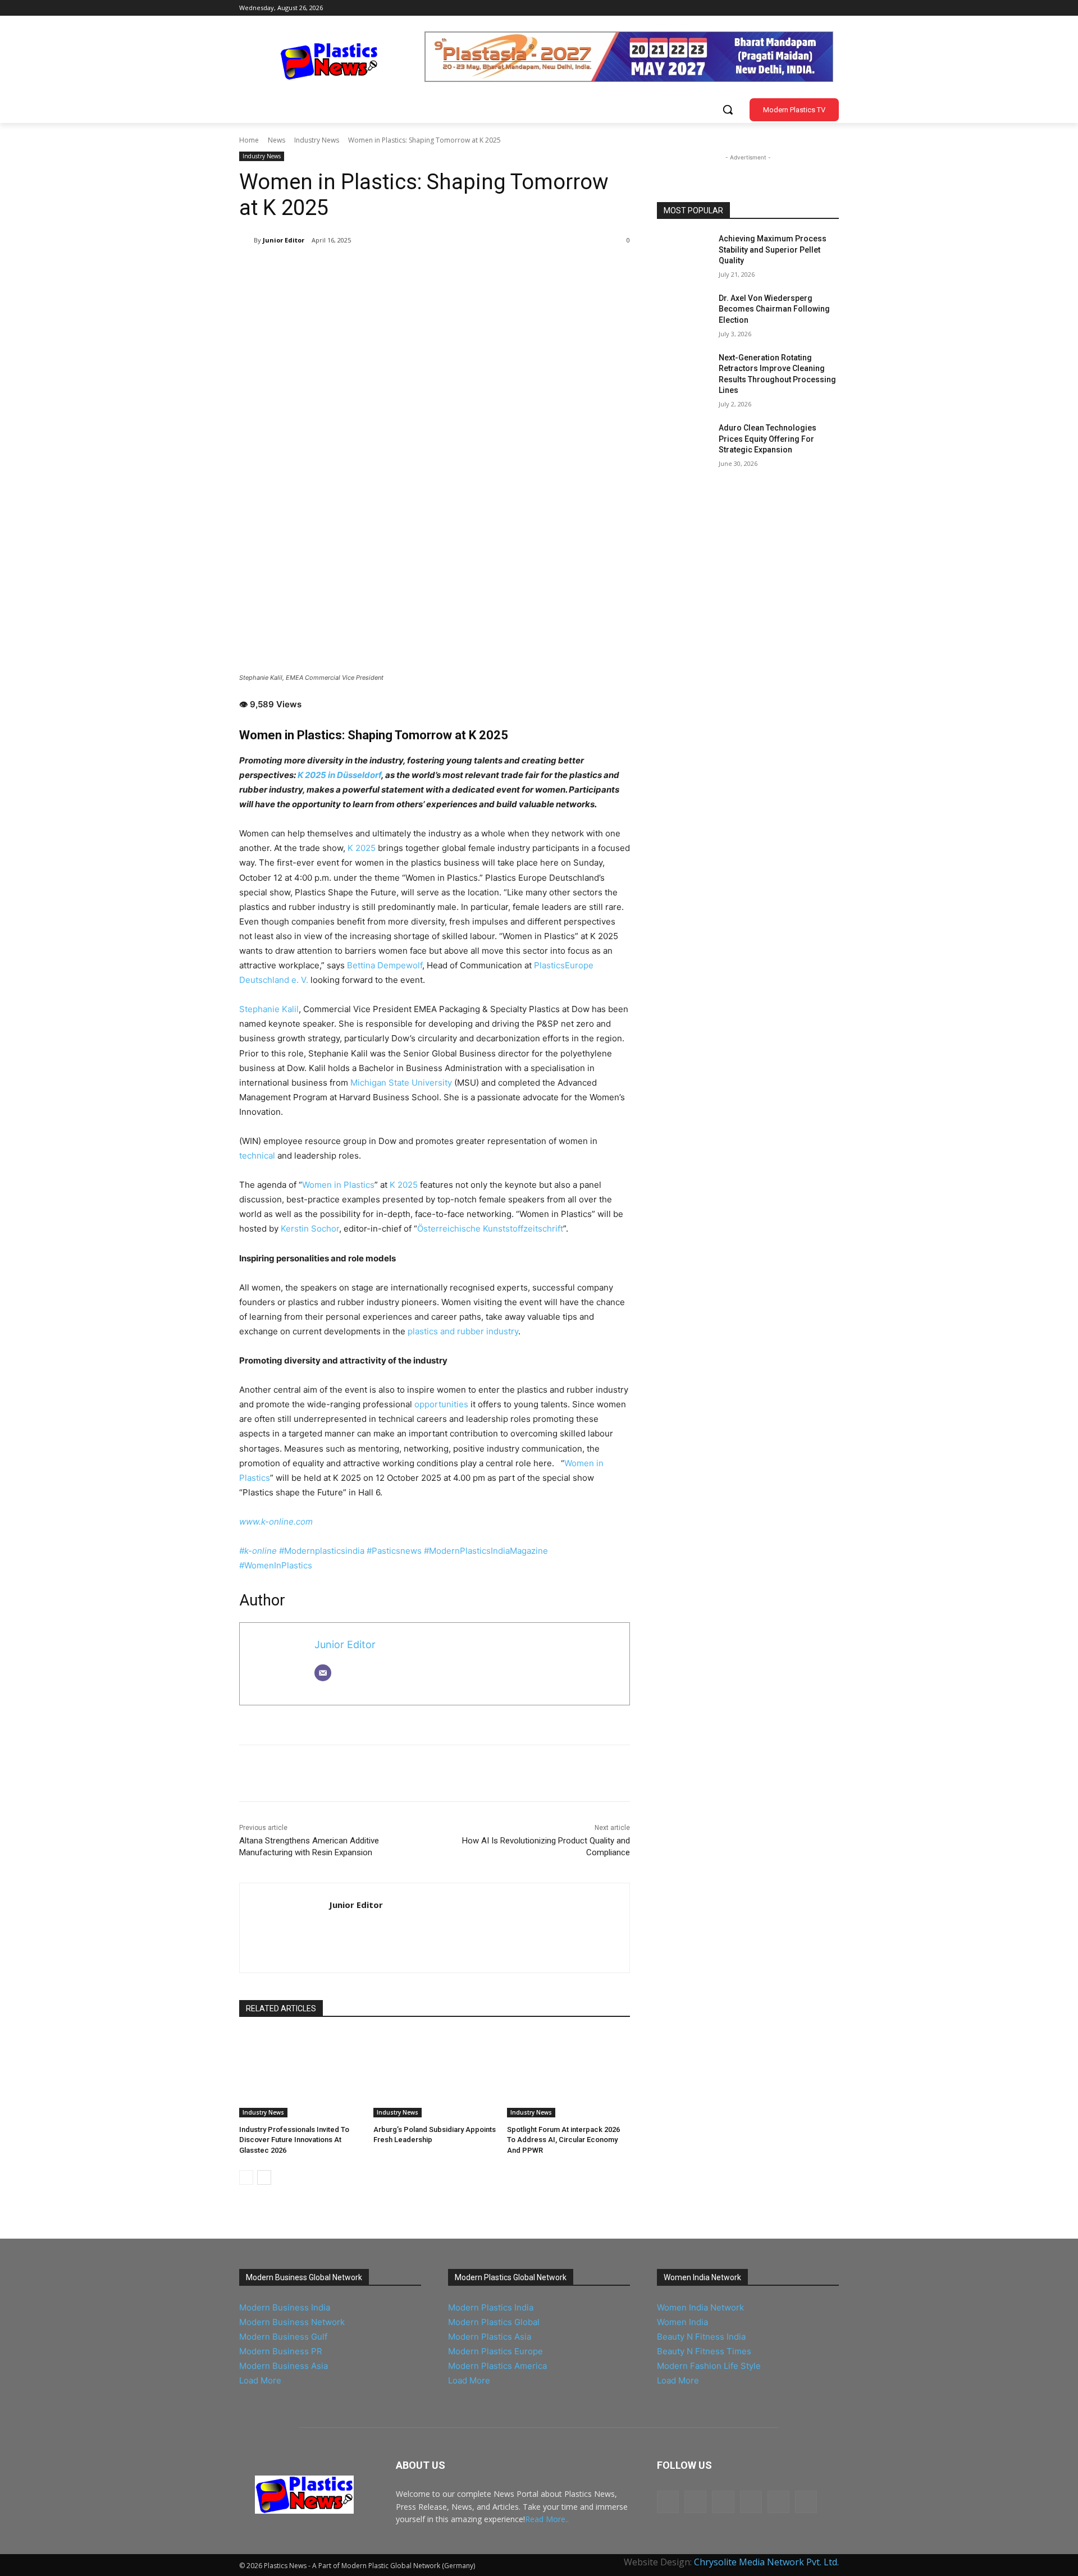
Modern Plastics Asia (490, 2337)
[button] (728, 109)
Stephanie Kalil (269, 1009)
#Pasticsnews (395, 1551)
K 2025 (362, 848)
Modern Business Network (292, 2322)
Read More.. (547, 2519)
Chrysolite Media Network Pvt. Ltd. (766, 2562)
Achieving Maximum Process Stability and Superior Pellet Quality (773, 250)
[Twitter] (817, 8)
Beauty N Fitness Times (704, 2351)
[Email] (323, 1673)
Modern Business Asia (284, 2366)
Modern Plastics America (497, 2366)
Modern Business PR (281, 2351)
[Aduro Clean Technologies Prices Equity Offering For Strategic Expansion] (684, 442)
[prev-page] (246, 2177)
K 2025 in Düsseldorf (339, 775)
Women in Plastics (338, 1185)
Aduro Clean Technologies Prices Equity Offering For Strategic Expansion (768, 439)
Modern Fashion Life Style (709, 2366)
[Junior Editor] (246, 240)
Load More (260, 2380)
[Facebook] (770, 8)
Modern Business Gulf (283, 2337)
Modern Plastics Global (494, 2322)
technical (257, 1156)
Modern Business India (285, 2307)
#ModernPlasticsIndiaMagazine (486, 1551)
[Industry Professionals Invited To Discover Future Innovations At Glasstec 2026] (301, 2074)
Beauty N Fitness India (701, 2337)
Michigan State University (401, 1083)
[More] (424, 269)
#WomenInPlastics (276, 1565)
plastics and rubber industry (463, 1331)
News (277, 140)
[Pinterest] (372, 269)
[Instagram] (801, 8)
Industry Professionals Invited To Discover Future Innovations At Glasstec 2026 (294, 2140)
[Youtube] (786, 8)
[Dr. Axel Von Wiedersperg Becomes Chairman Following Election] (684, 312)
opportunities (441, 1404)
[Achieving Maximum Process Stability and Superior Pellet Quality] (684, 253)
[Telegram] (832, 8)
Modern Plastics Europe (495, 2351)
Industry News (317, 140)
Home (249, 140)
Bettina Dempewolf (385, 965)
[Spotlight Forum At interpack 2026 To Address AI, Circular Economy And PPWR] (568, 2074)
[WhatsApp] (398, 269)
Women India (682, 2322)
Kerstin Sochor (310, 1228)
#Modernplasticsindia (323, 1551)
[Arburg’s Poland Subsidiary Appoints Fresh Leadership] (435, 2074)
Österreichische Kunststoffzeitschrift (490, 1228)
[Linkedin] (754, 8)
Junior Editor (284, 240)
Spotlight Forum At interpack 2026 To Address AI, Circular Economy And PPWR (563, 2140)
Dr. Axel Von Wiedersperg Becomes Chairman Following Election (774, 309)
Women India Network (700, 2307)
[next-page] (264, 2177)
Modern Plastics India (491, 2307)
